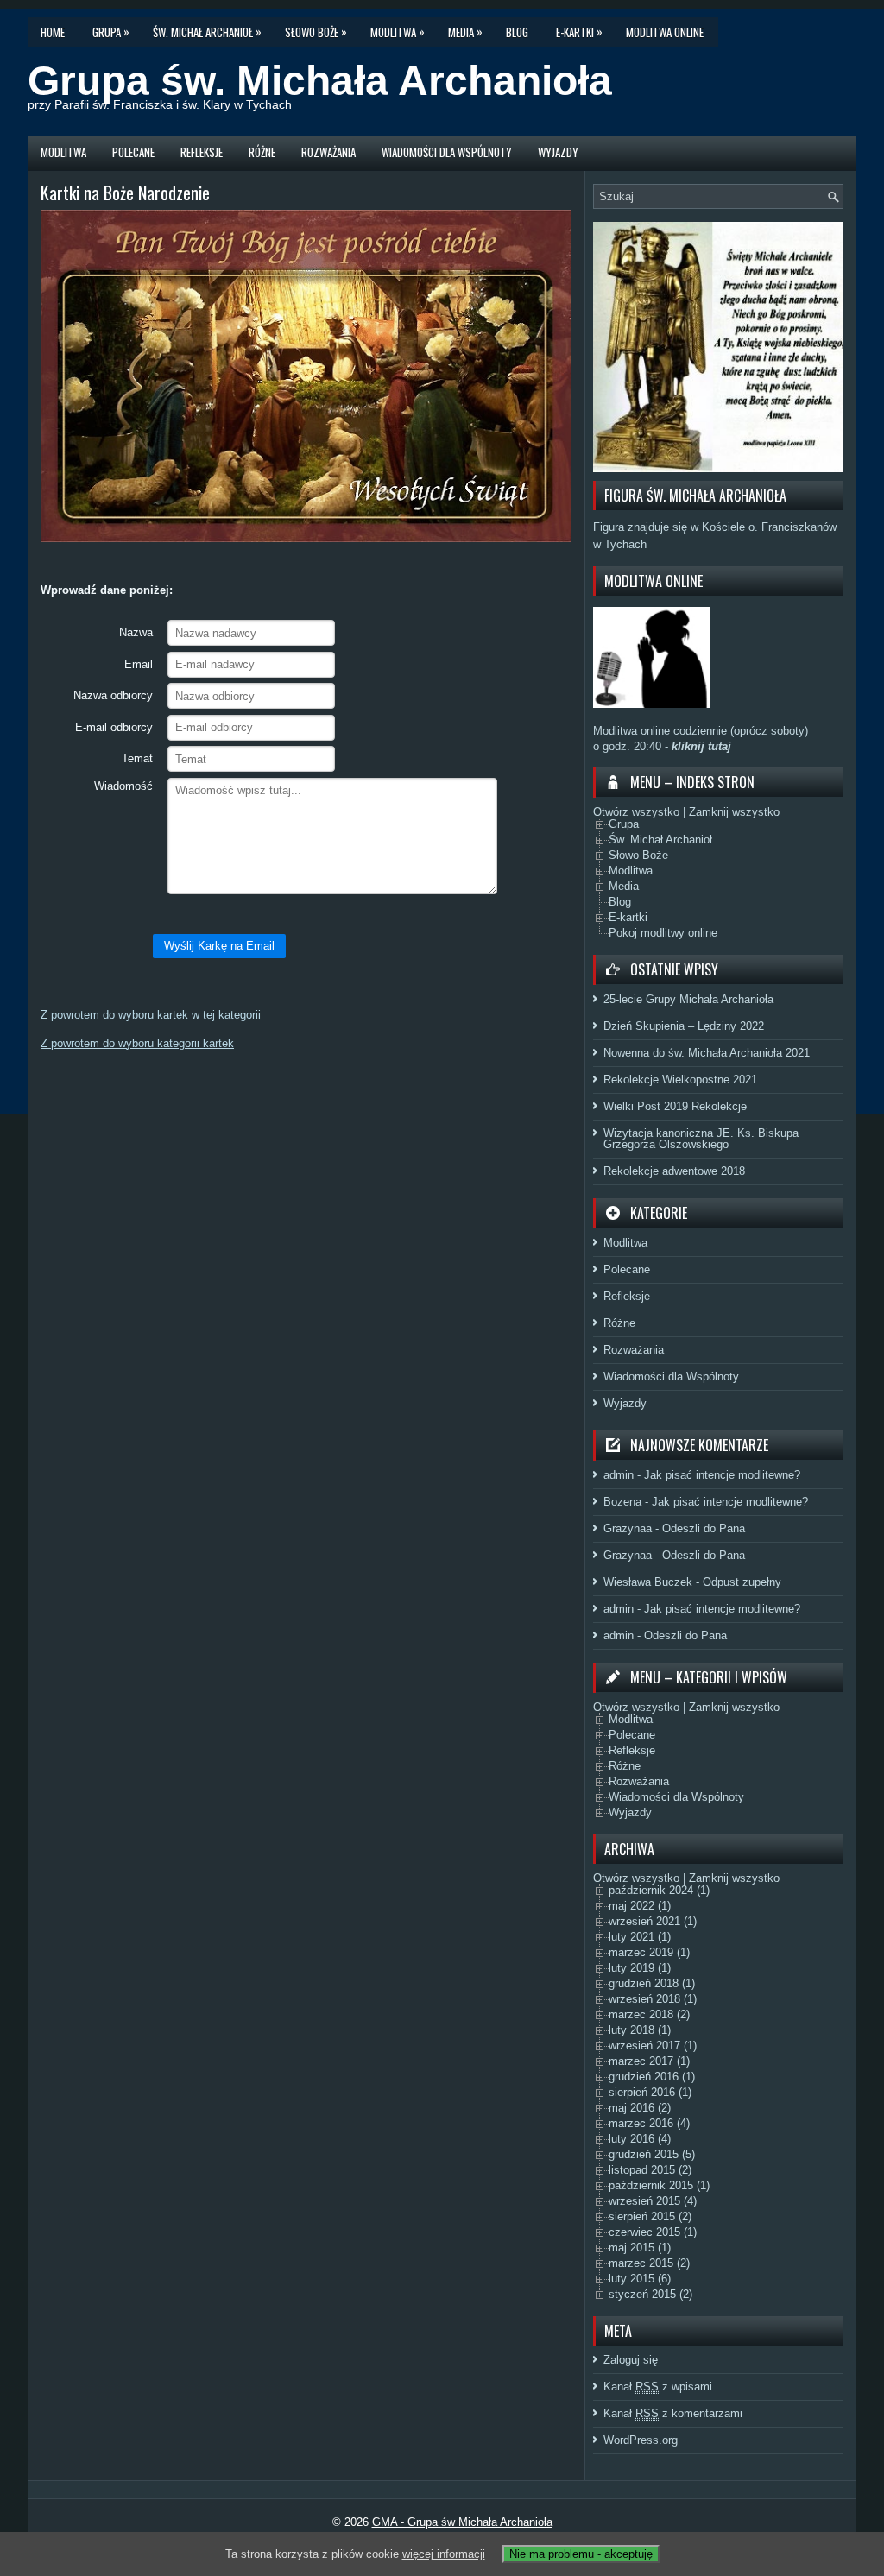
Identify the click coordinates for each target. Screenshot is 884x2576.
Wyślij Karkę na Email (219, 946)
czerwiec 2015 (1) (653, 2232)
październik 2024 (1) (659, 1890)
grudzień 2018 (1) (652, 1983)
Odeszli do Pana (704, 1528)
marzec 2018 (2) (649, 2014)
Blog (517, 32)
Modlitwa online (665, 32)
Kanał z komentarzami (673, 2413)
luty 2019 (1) (640, 1968)
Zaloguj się (631, 2360)
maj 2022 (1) (640, 1906)
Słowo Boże (316, 32)
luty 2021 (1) (640, 1937)
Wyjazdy (558, 152)
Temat (137, 758)
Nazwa (136, 632)
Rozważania (328, 152)
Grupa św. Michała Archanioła (320, 81)
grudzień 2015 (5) (652, 2154)
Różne (262, 152)
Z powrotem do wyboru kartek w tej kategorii (151, 1015)
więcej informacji (444, 2554)
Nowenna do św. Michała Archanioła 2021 (707, 1053)
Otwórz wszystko (636, 812)
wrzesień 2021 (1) (653, 1921)
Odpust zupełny (742, 1582)
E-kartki (579, 32)
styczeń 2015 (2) (650, 2294)
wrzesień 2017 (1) (653, 2046)
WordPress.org (641, 2440)
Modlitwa (398, 32)
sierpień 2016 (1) (650, 2092)
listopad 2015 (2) (650, 2170)
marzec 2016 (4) (649, 2123)
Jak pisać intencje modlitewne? (722, 1475)
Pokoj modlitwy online (663, 933)
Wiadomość (123, 786)
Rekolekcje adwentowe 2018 (674, 1171)
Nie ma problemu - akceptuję (581, 2554)
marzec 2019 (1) (649, 1952)
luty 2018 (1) (640, 2030)
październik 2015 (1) (659, 2185)
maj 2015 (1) (640, 2248)
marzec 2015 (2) (649, 2263)
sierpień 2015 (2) (650, 2216)
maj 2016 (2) (640, 2108)
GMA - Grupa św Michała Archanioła (462, 2522)
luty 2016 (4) (640, 2139)
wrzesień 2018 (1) (653, 1999)
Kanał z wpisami (658, 2387)
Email (139, 664)
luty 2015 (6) (640, 2279)
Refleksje (202, 152)
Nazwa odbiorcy (113, 695)
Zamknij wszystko (734, 812)
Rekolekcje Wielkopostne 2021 (680, 1080)
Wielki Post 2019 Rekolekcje (675, 1106)
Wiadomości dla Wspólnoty (447, 152)
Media (465, 32)
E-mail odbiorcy (114, 727)
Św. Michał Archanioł (207, 32)
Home (53, 32)
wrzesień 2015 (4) (653, 2201)
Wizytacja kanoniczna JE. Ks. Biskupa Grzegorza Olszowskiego (701, 1139)
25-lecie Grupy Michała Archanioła (688, 999)
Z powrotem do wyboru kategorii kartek (137, 1043)
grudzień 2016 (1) (652, 2077)
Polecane (133, 152)
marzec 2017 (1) (649, 2061)
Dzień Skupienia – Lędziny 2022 (684, 1026)
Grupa (111, 32)
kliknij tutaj (700, 746)
